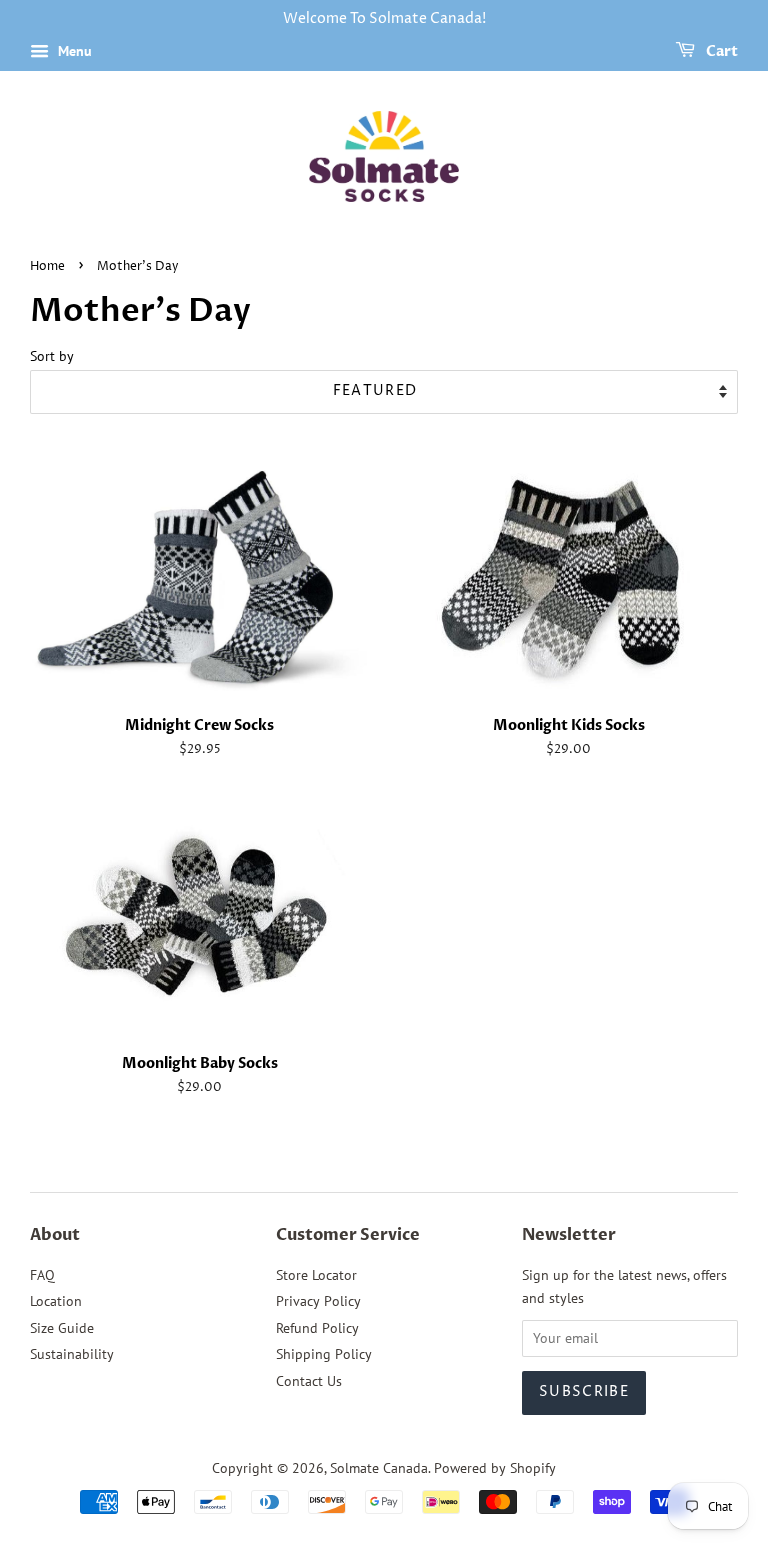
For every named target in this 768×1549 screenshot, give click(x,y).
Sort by (52, 355)
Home (47, 266)
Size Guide (62, 1328)
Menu (73, 51)
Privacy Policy (318, 1301)
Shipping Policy (324, 1354)
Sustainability (72, 1354)
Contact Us (309, 1381)
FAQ (42, 1275)
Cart (720, 51)
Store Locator (316, 1275)
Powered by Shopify (495, 1468)
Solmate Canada (379, 1468)
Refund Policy (317, 1328)
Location (56, 1301)
